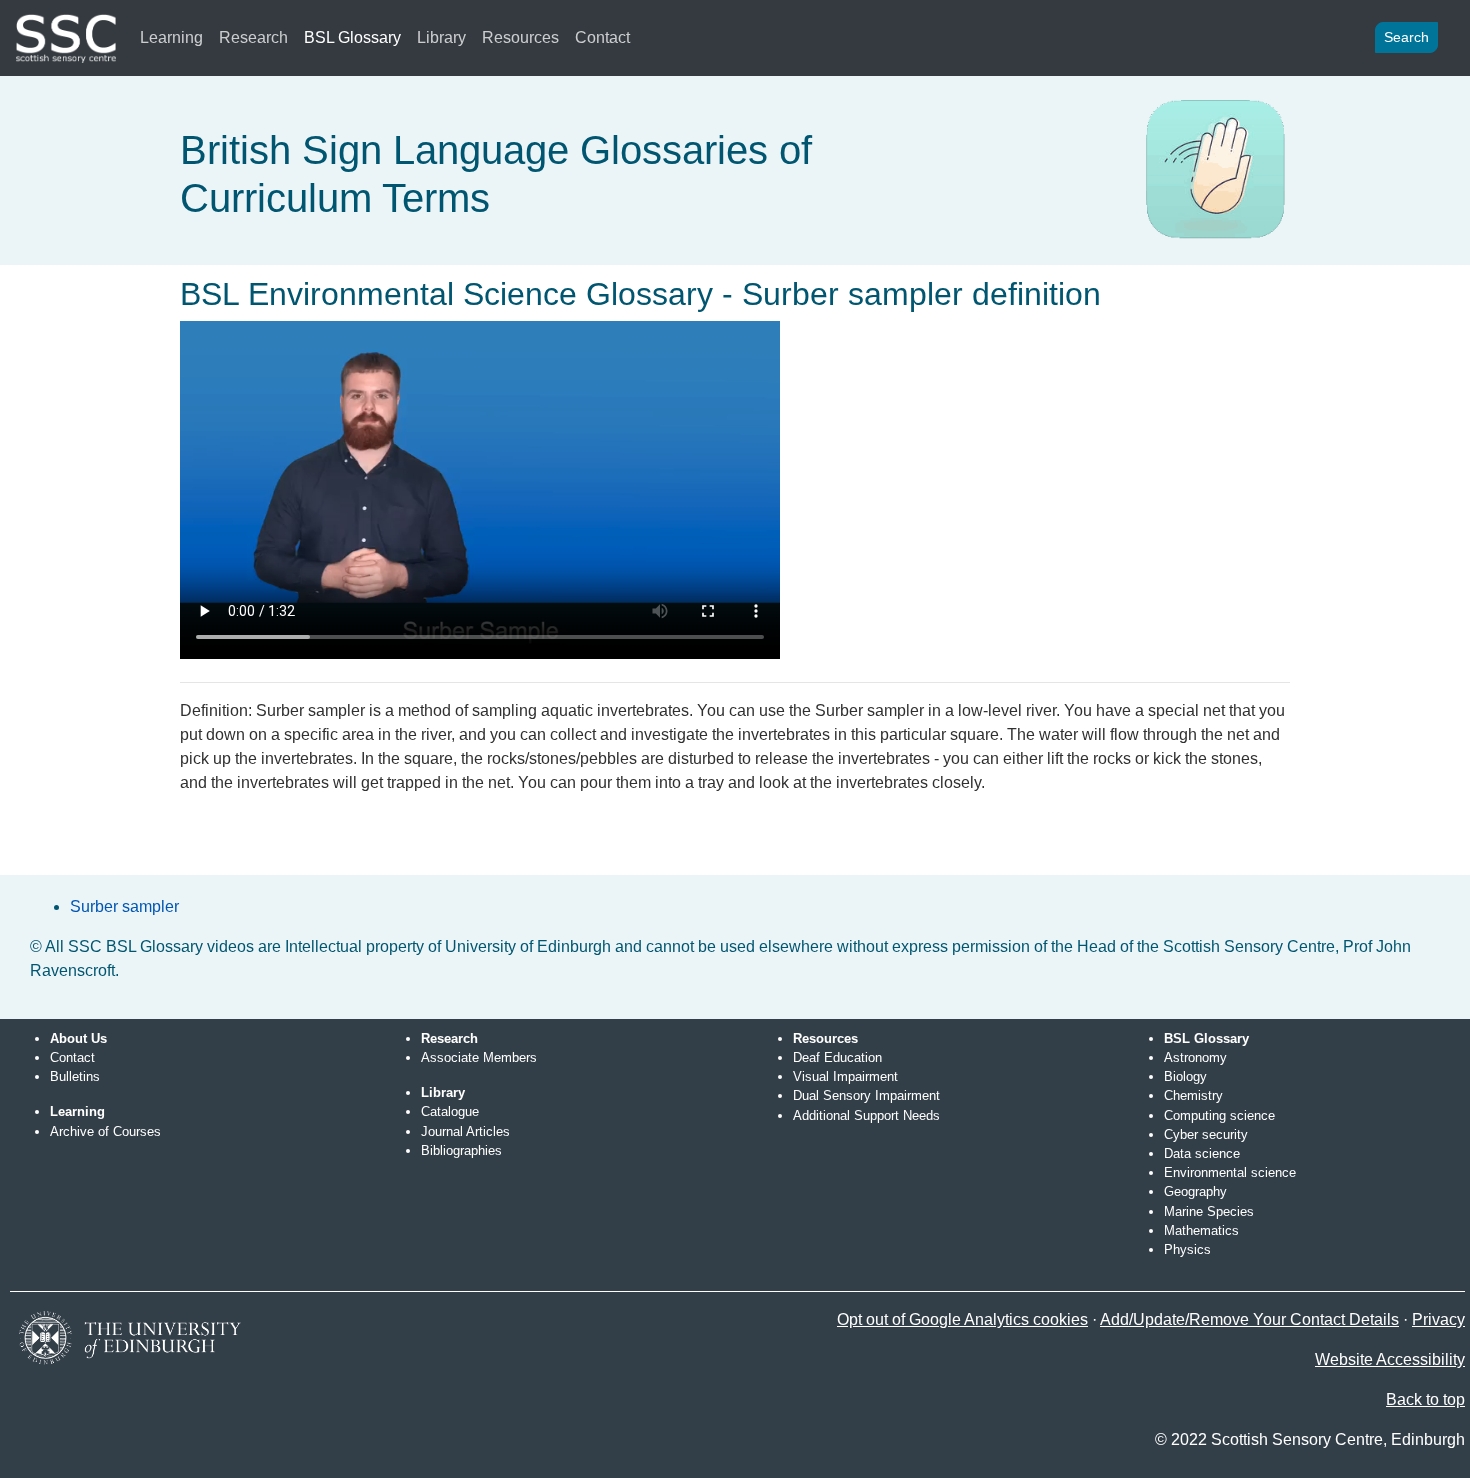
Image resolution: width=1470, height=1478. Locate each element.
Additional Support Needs (866, 1115)
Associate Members (479, 1057)
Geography (1195, 1191)
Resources (520, 37)
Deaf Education (837, 1057)
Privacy (1438, 1319)
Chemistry (1193, 1095)
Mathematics (1201, 1230)
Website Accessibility (1390, 1359)
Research (253, 37)
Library (441, 37)
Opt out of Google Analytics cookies (962, 1319)
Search (1406, 37)
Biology (1185, 1076)
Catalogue (450, 1111)
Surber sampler (124, 906)
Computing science (1219, 1115)
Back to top (1425, 1399)
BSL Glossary (352, 37)
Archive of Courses (105, 1131)
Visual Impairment (845, 1076)
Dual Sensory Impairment (866, 1095)
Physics (1187, 1249)
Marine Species (1209, 1211)
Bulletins (75, 1076)
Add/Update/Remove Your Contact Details (1249, 1319)
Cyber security (1206, 1134)
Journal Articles (465, 1131)
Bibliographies (461, 1150)
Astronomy (1195, 1057)
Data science (1202, 1153)
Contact (602, 37)
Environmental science (1230, 1172)
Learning (171, 37)
